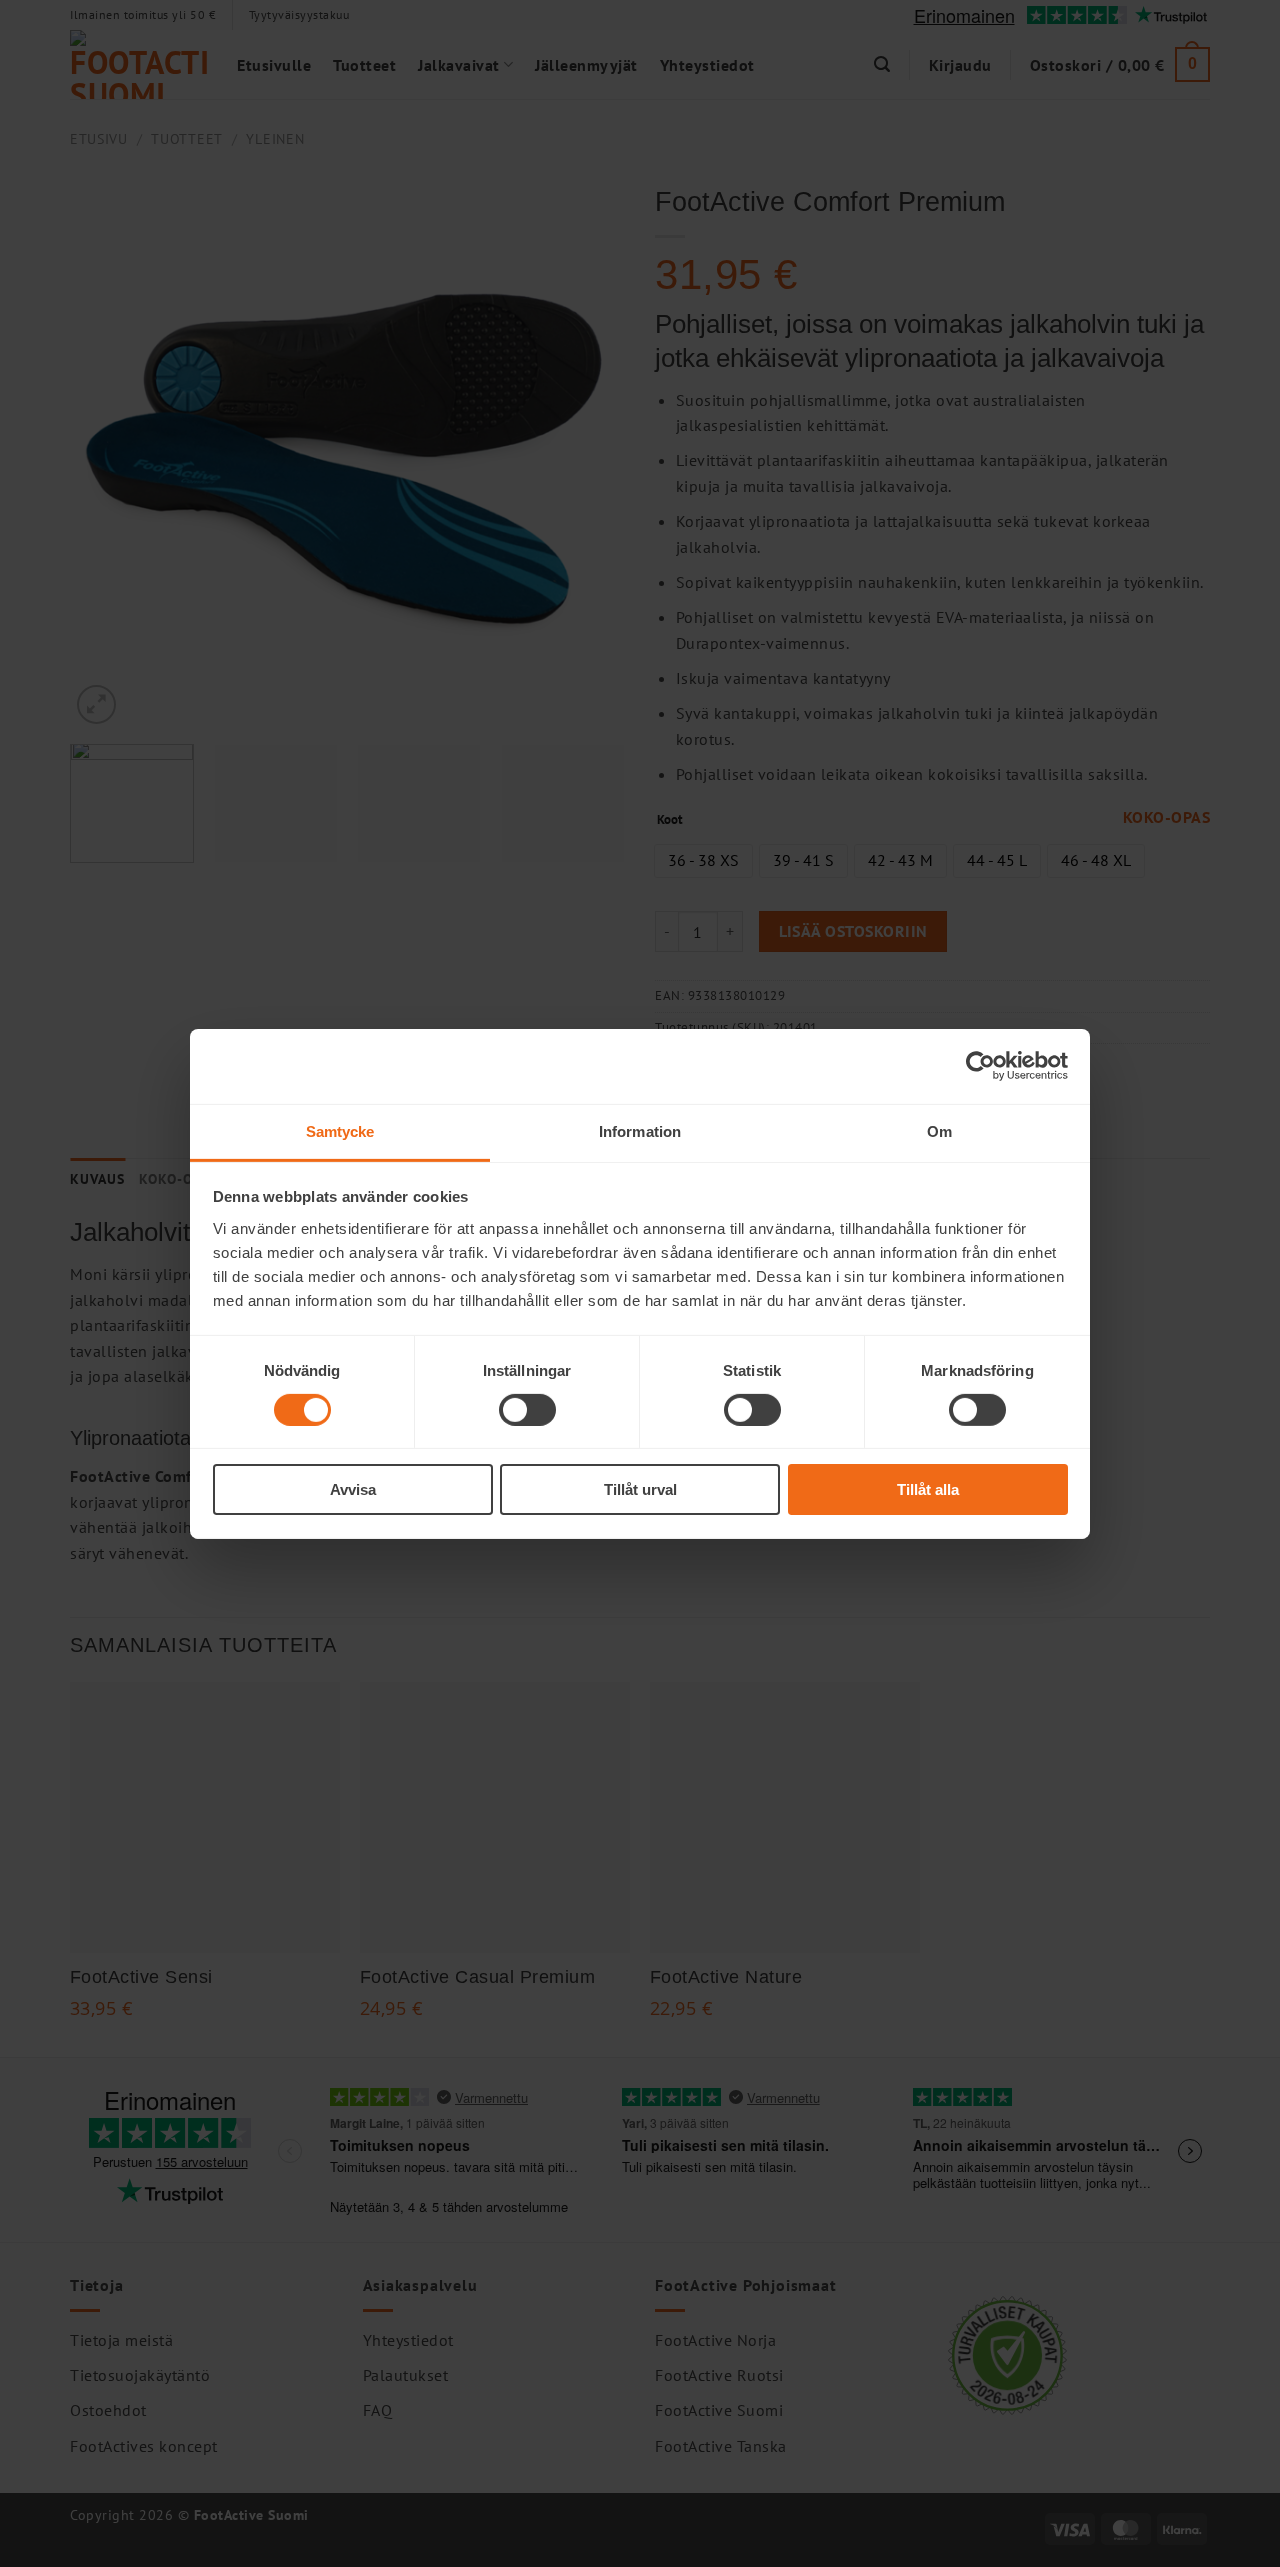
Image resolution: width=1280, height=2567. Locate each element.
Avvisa (353, 1489)
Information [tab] (640, 1130)
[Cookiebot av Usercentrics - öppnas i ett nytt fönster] (980, 1066)
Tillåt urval (640, 1489)
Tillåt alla (928, 1489)
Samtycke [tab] (340, 1130)
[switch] (527, 1410)
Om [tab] (939, 1130)
